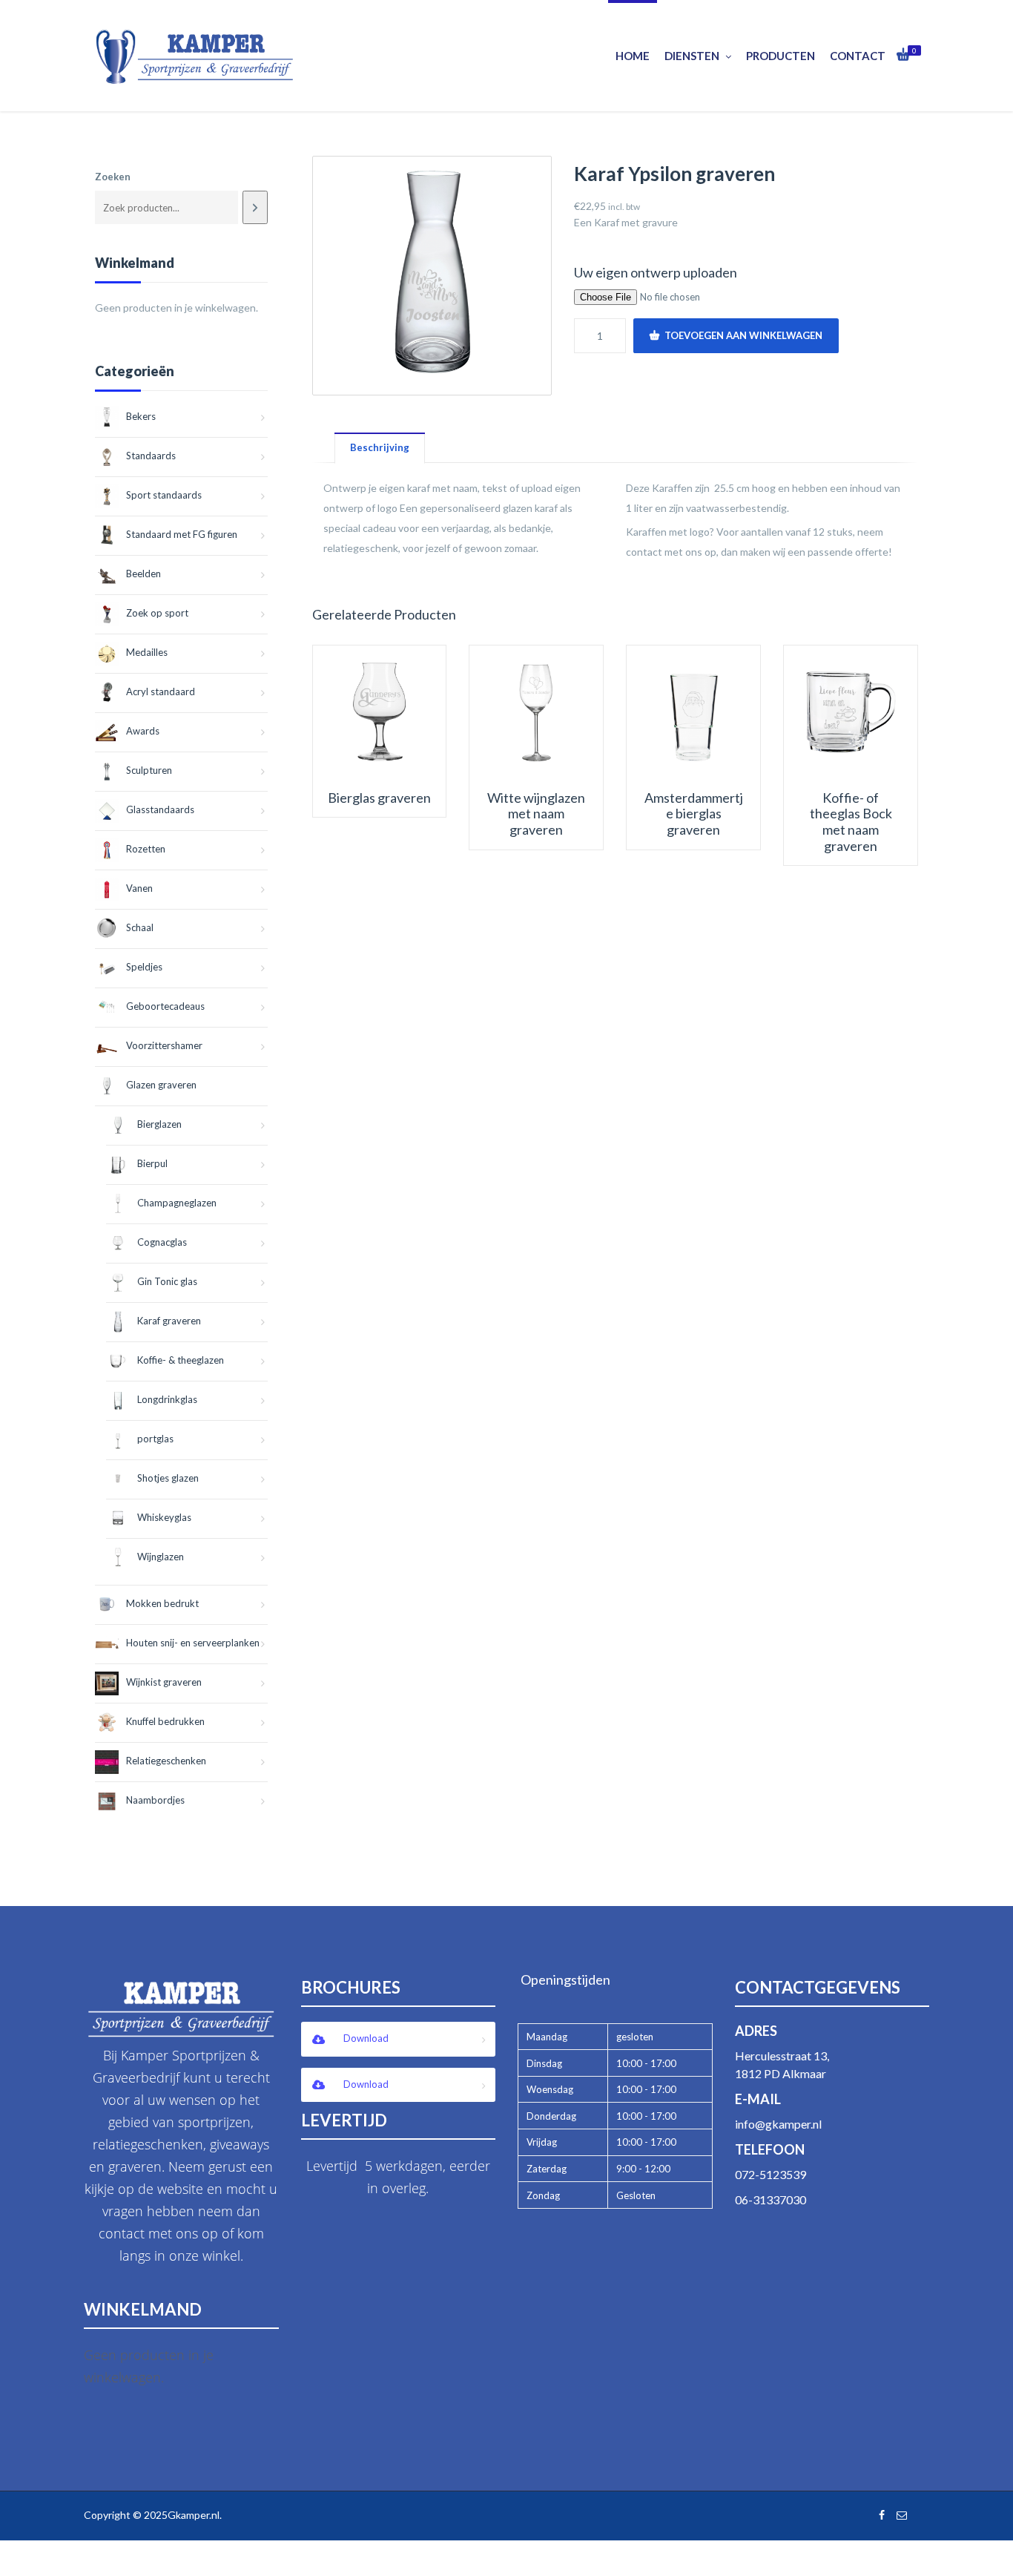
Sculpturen (149, 770)
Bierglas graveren (379, 798)
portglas (155, 1439)
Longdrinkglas (167, 1399)
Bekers (141, 416)
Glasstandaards (160, 809)
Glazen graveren (161, 1085)
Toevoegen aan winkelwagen (743, 335)
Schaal (140, 927)
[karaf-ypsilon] (432, 276)
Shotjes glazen (168, 1478)
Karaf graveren (169, 1321)
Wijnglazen (161, 1557)
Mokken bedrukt (162, 1603)
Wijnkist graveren (164, 1682)
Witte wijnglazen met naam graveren (536, 814)
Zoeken (113, 177)
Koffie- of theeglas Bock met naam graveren (851, 822)
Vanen (139, 888)
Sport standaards (164, 495)
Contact (858, 56)
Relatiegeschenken (166, 1761)
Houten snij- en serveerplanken (193, 1643)
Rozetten (146, 849)
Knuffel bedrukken (165, 1721)
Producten (781, 56)
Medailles (147, 652)
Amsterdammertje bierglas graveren (694, 814)
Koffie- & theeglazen (181, 1360)
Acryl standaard (161, 691)
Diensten (692, 56)
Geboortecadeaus (165, 1006)
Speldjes (144, 967)
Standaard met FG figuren (182, 534)
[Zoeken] (255, 207)
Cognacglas (162, 1242)
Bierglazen (159, 1124)
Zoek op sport (157, 613)
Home (633, 56)
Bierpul (152, 1163)
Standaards (151, 456)
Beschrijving (380, 447)
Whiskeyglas (164, 1517)
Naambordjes (155, 1800)
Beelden (143, 574)
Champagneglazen (177, 1203)
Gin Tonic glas (167, 1281)
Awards (143, 731)
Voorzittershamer (164, 1045)
